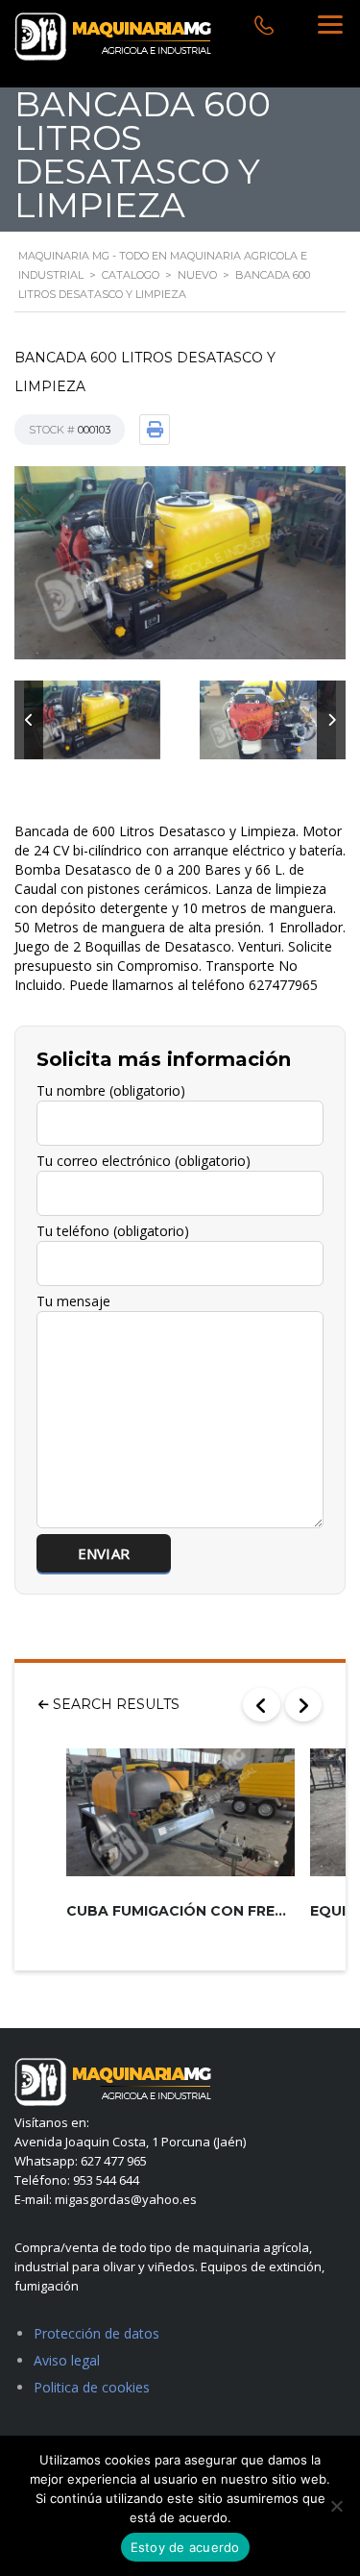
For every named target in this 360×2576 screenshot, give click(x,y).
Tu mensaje (73, 1301)
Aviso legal (67, 2360)
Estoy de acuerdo (185, 2547)
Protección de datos (96, 2333)
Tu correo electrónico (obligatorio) (144, 1161)
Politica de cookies (92, 2387)
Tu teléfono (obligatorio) (113, 1231)
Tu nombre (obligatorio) (111, 1090)
